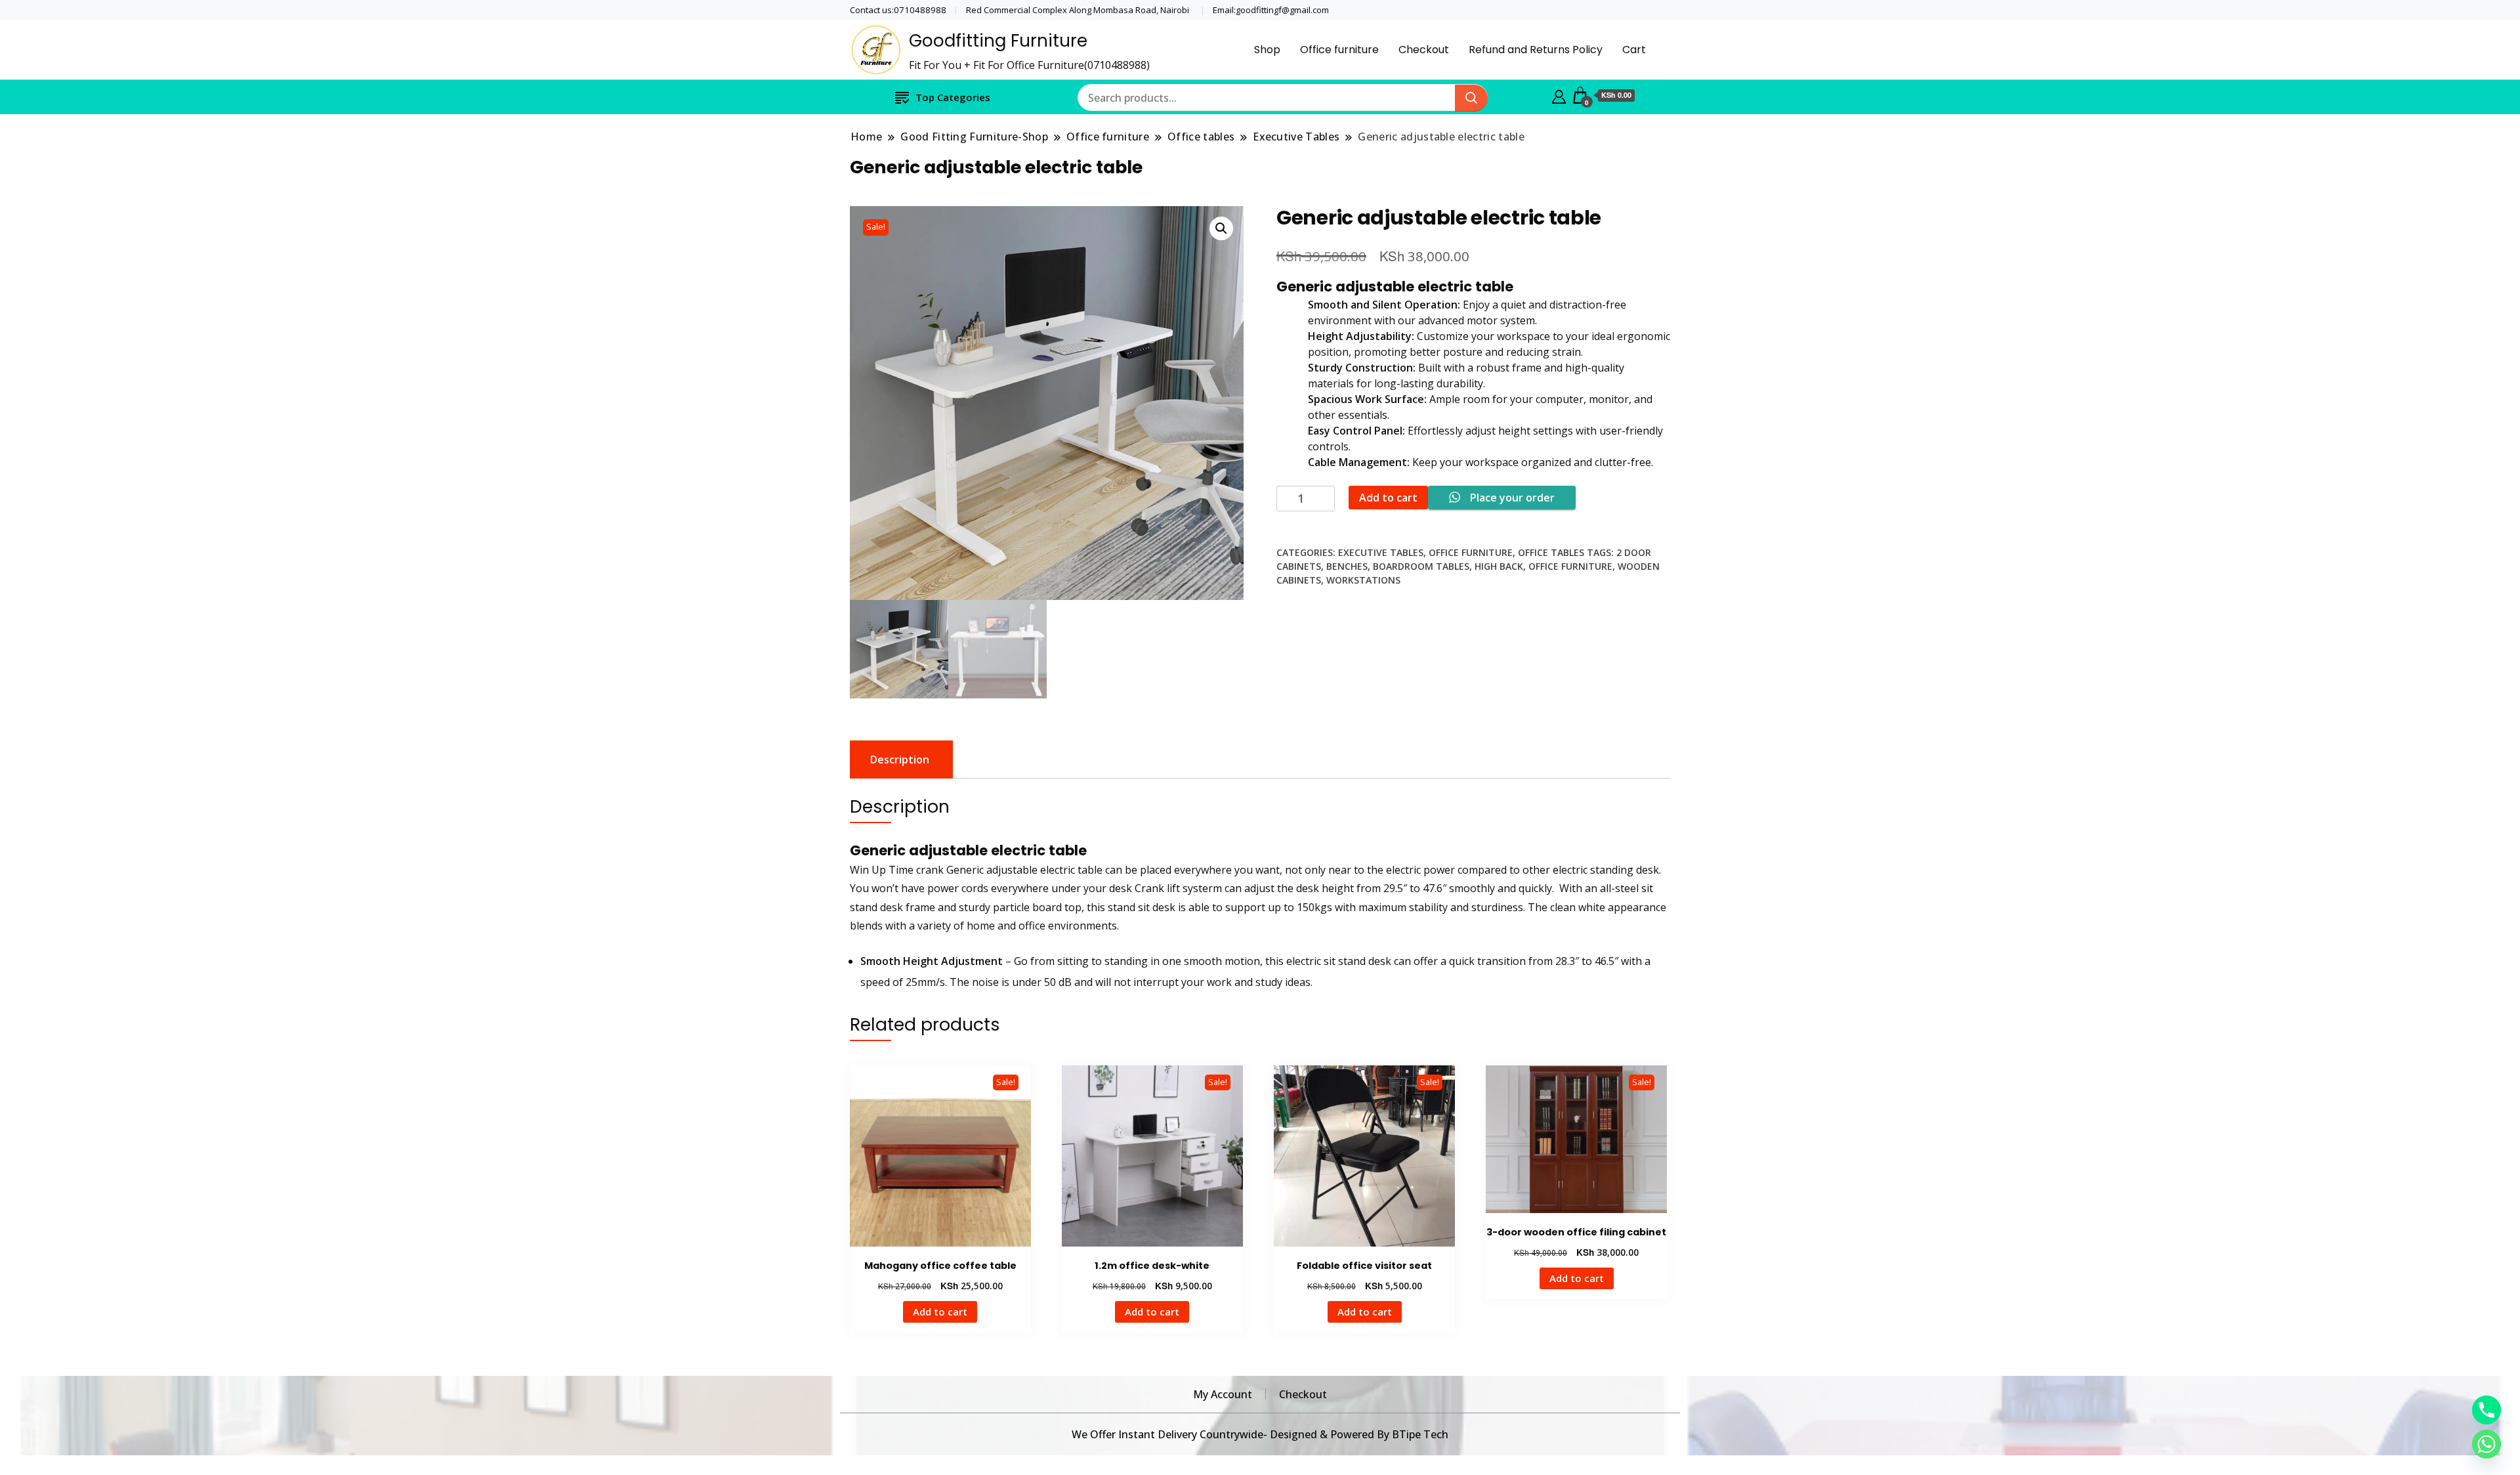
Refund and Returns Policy (1536, 50)
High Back (1499, 566)
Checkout (1424, 50)
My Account (1223, 1394)
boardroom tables (1421, 566)
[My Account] (1559, 95)
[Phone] (2487, 1410)
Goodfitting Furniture (998, 41)
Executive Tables (1381, 552)
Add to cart (1388, 498)
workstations (1363, 580)
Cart (1634, 50)
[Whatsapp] (2487, 1444)
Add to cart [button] (940, 1312)
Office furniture (1339, 50)
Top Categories (953, 97)
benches (1347, 566)
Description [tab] (900, 759)
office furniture (1570, 566)
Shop (1267, 50)
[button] (1221, 228)
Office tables (1551, 552)
